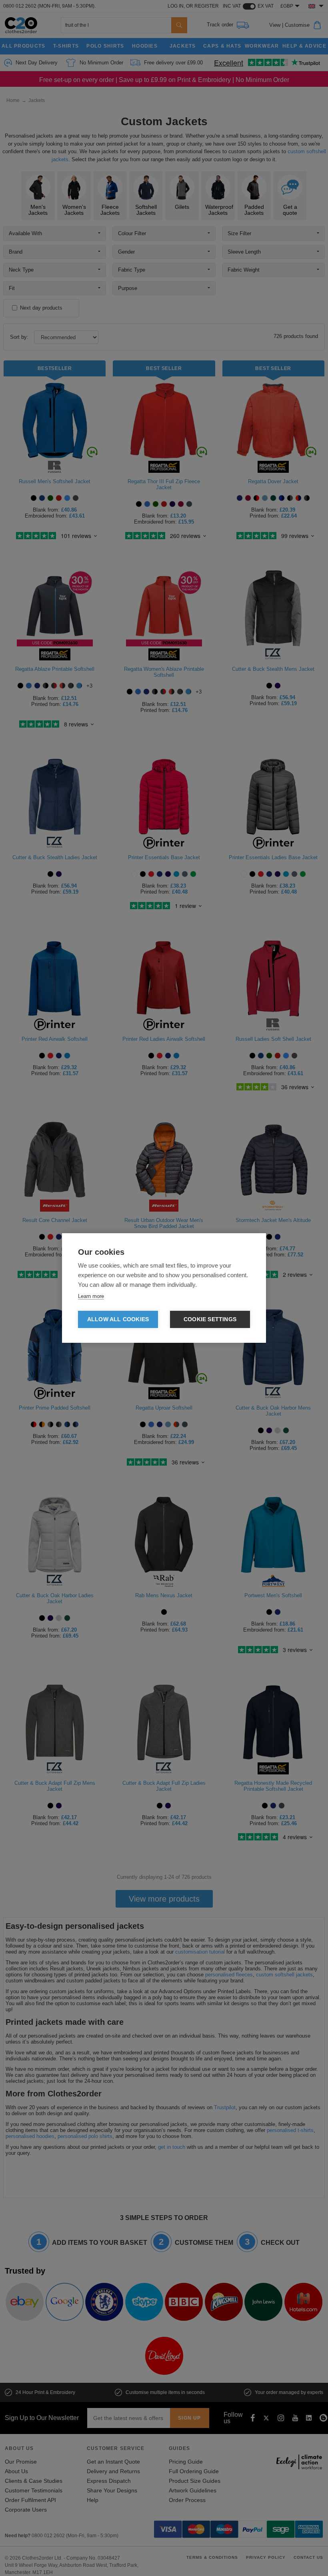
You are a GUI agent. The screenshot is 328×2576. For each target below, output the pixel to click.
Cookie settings (210, 1319)
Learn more (91, 1296)
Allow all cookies (118, 1319)
